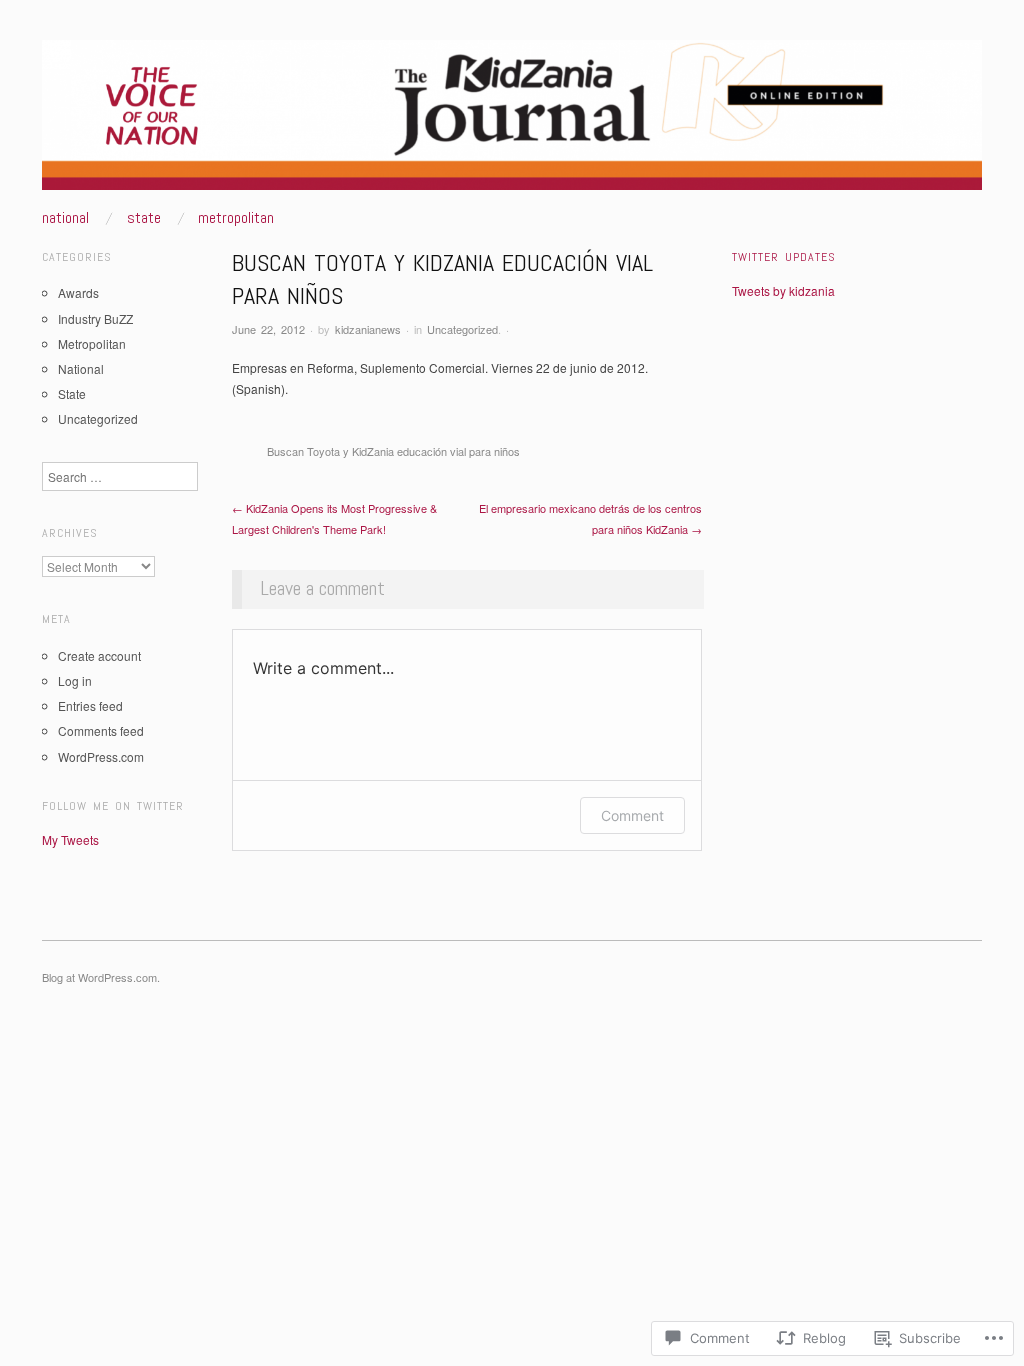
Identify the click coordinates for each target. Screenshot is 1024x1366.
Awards (78, 292)
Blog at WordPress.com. (101, 977)
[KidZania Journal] (512, 122)
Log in (75, 680)
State (144, 218)
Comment (632, 815)
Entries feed (90, 705)
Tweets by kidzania (783, 290)
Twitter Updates (784, 257)
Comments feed (101, 730)
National (65, 218)
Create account (99, 655)
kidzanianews (368, 329)
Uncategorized (462, 329)
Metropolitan (236, 218)
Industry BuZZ (95, 318)
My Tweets (70, 839)
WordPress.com (101, 756)
